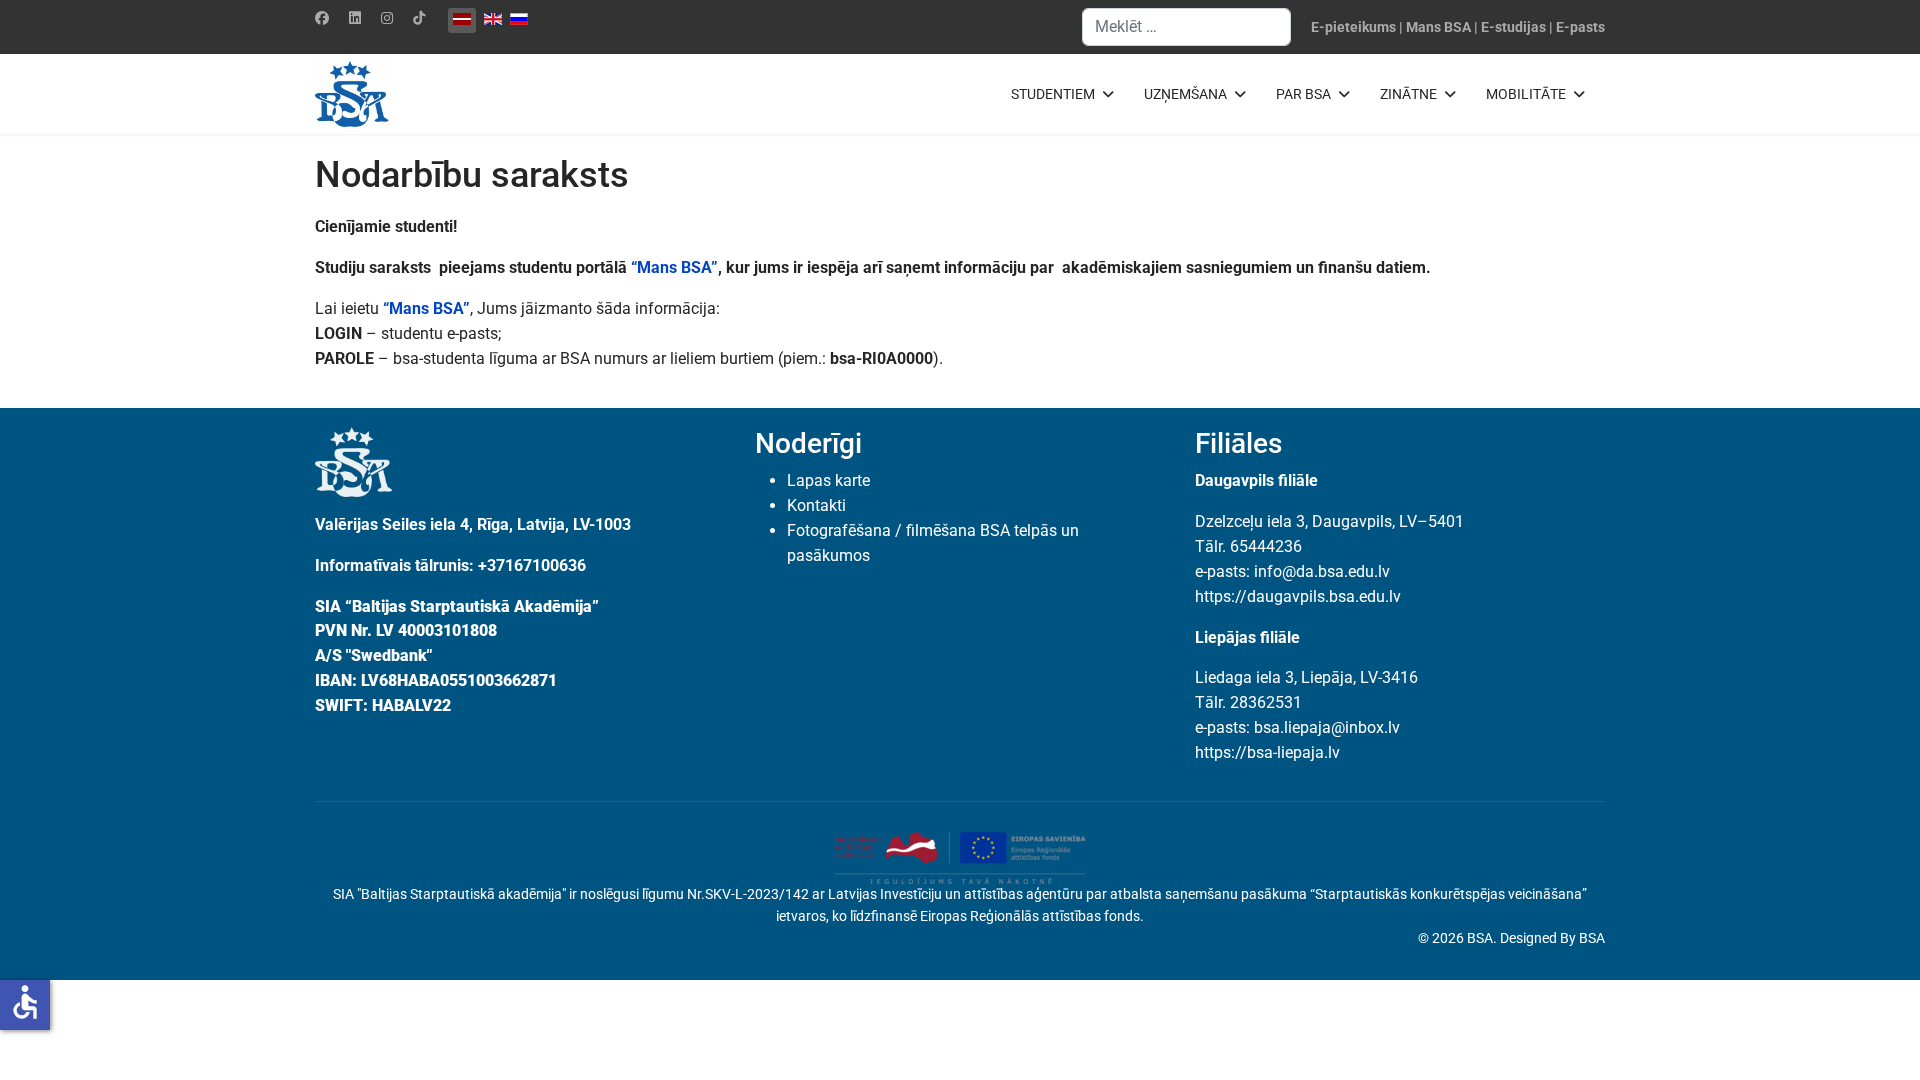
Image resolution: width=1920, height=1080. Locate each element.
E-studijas (1513, 27)
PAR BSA (1303, 94)
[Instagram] (387, 18)
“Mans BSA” (674, 267)
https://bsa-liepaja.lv (1267, 752)
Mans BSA (1438, 27)
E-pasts (1580, 27)
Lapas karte (828, 480)
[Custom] (419, 18)
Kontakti (816, 505)
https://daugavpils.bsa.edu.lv (1298, 596)
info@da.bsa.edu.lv (1322, 571)
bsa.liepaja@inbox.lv (1327, 727)
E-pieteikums (1353, 27)
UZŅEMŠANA (1185, 94)
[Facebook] (322, 18)
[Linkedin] (355, 18)
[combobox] (1186, 27)
